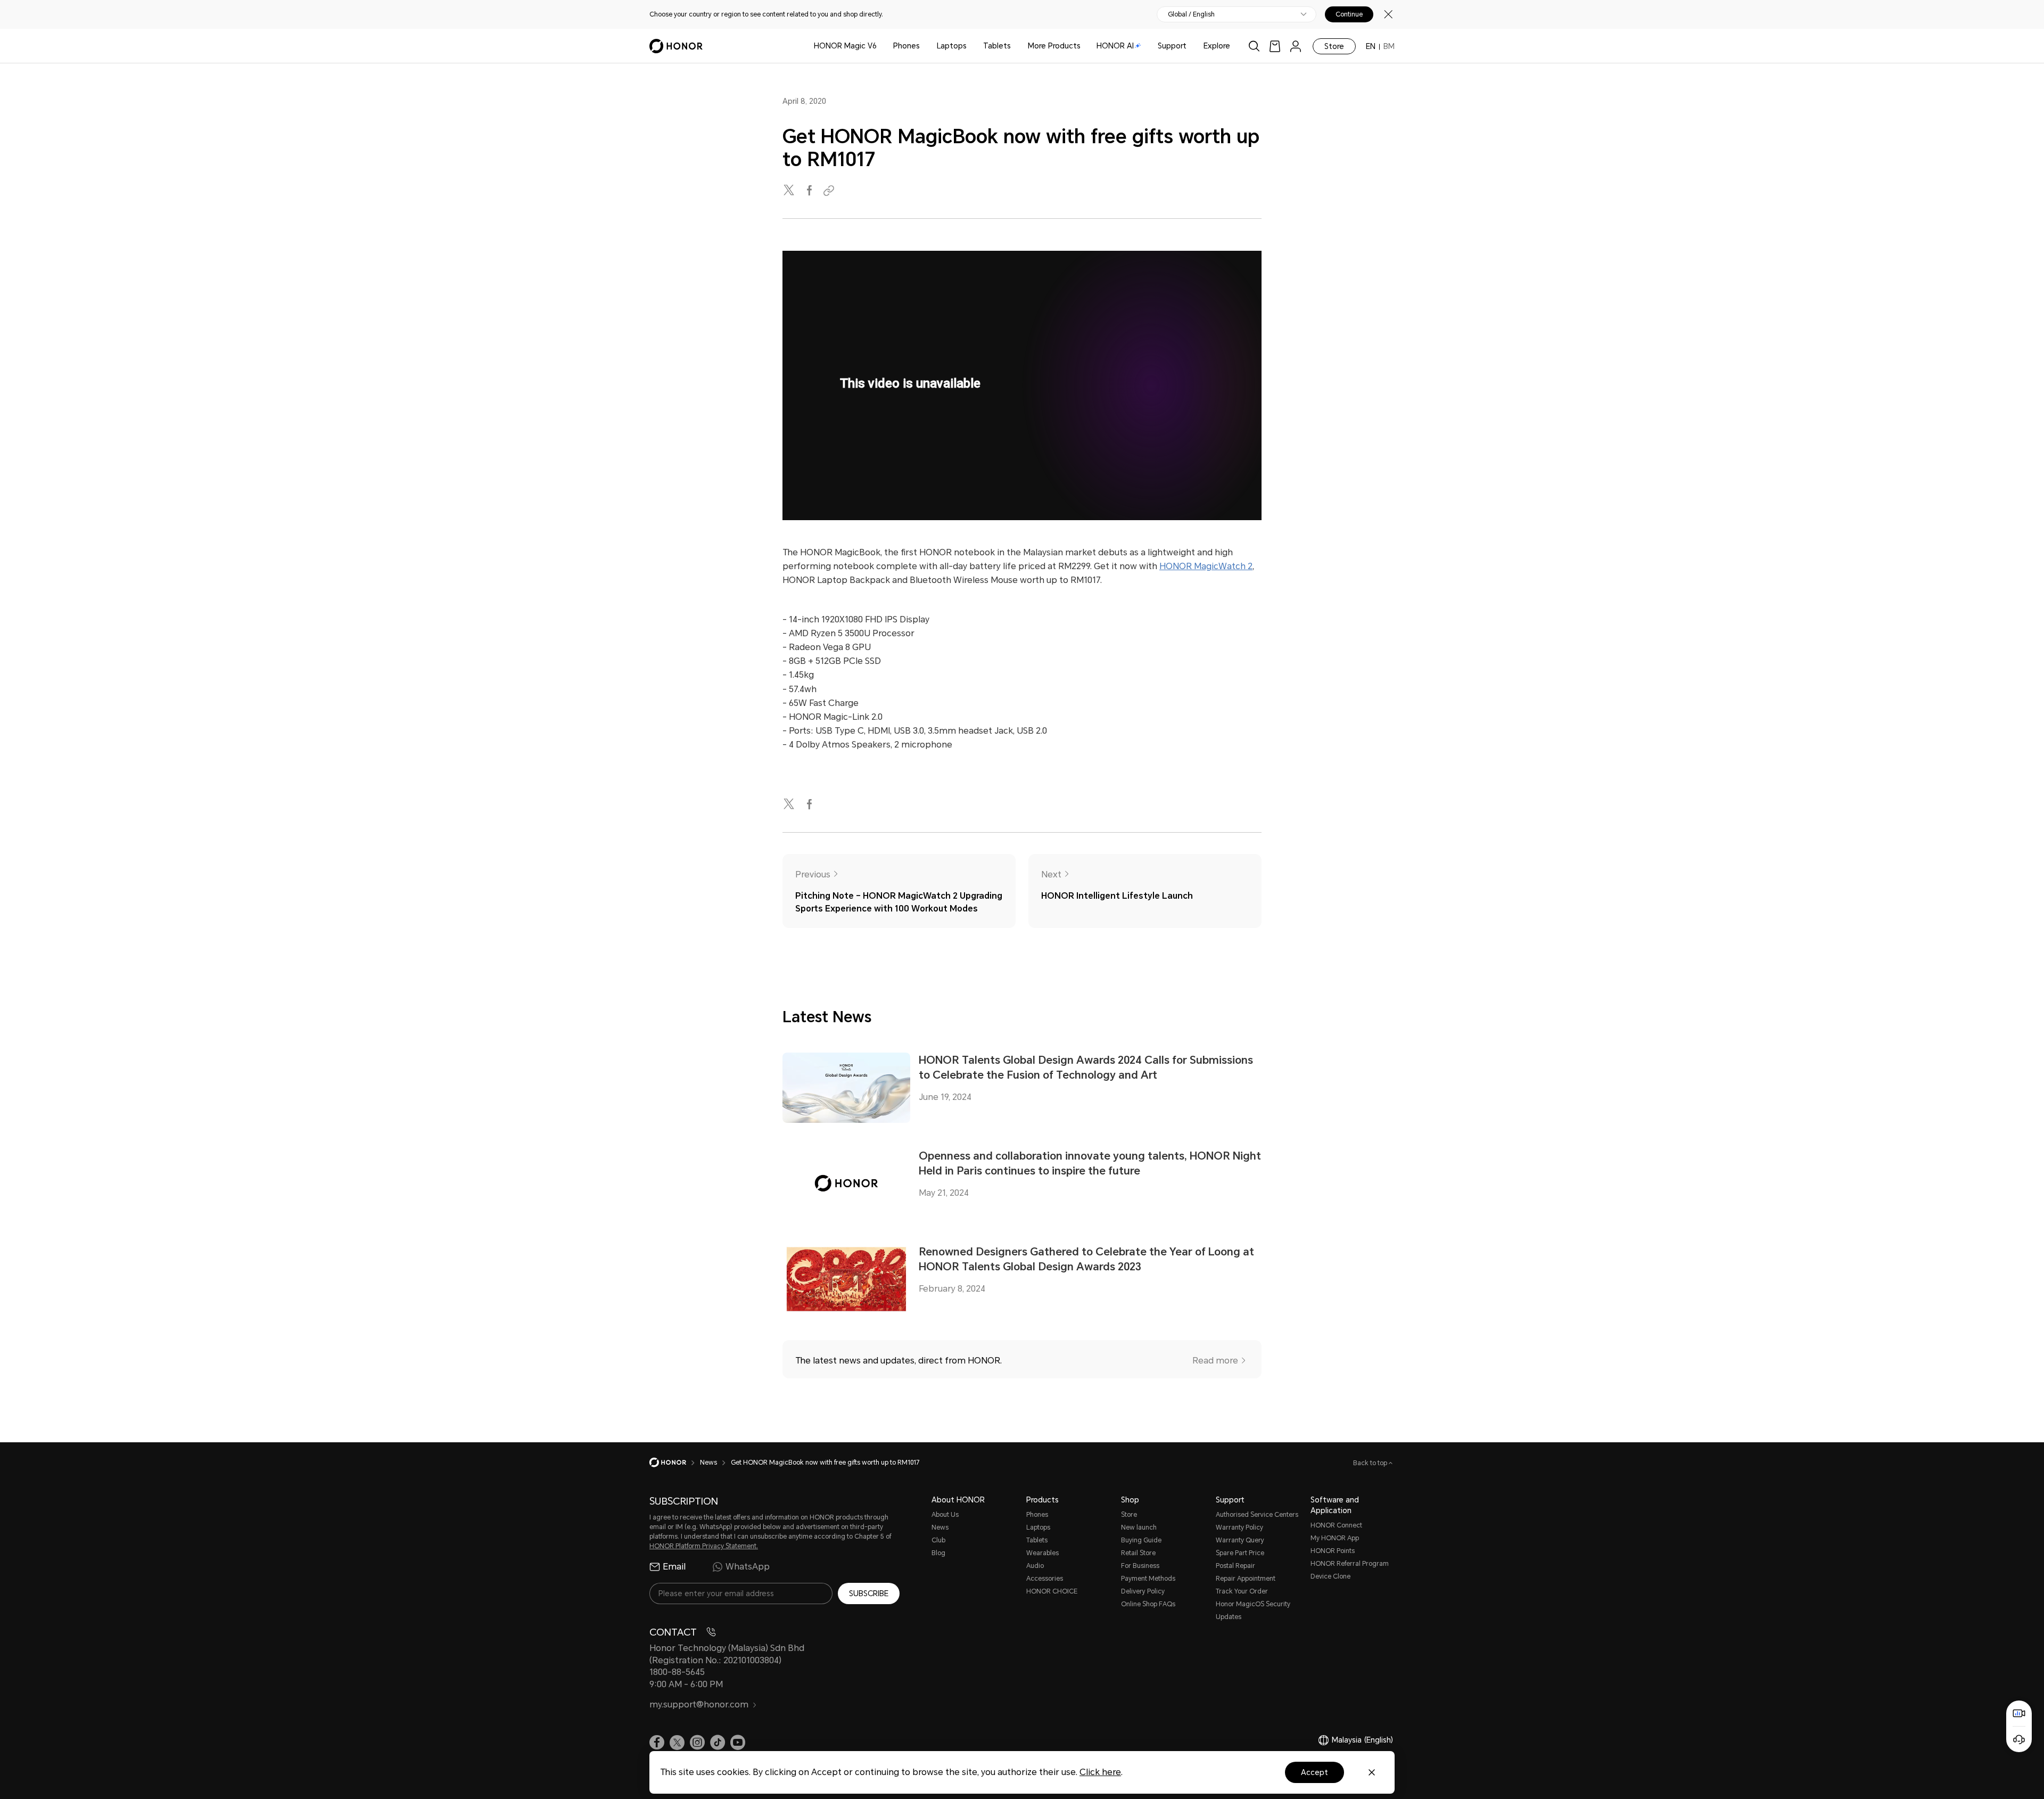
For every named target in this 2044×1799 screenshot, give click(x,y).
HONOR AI (1115, 46)
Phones (906, 46)
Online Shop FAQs (1148, 1604)
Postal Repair (1235, 1566)
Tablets (997, 46)
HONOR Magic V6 (845, 46)
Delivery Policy (1143, 1591)
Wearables (1042, 1553)
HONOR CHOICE (1052, 1591)
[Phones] (924, 46)
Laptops (952, 46)
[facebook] (810, 191)
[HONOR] (675, 1463)
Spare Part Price (1240, 1553)
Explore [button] (1217, 46)
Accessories (1045, 1579)
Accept (1314, 1772)
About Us (945, 1515)
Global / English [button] (1191, 14)
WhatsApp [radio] (748, 1567)
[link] (1275, 46)
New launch (1139, 1527)
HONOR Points (1333, 1551)
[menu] (1296, 46)
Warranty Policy (1239, 1527)
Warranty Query (1240, 1540)
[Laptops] (971, 46)
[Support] (1191, 46)
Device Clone (1330, 1576)
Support (1172, 46)
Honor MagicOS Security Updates (1253, 1611)
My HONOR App (1335, 1538)
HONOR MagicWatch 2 (1206, 566)
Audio (1035, 1566)
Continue (1349, 14)
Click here (1100, 1772)
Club (938, 1540)
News (940, 1527)
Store (1334, 46)
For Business (1140, 1566)
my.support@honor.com (699, 1704)
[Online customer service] (2019, 1739)
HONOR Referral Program (1350, 1564)
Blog (938, 1553)
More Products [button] (1054, 46)
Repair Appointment (1246, 1579)
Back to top (1371, 1463)
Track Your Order (1242, 1591)
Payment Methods (1148, 1579)
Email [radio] (674, 1567)
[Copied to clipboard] (830, 191)
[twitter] (790, 191)
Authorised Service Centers (1257, 1515)
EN (1371, 46)
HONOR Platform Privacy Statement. (704, 1546)
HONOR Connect (1336, 1525)
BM (1389, 46)
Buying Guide (1141, 1540)
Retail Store (1138, 1553)
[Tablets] (1015, 46)
